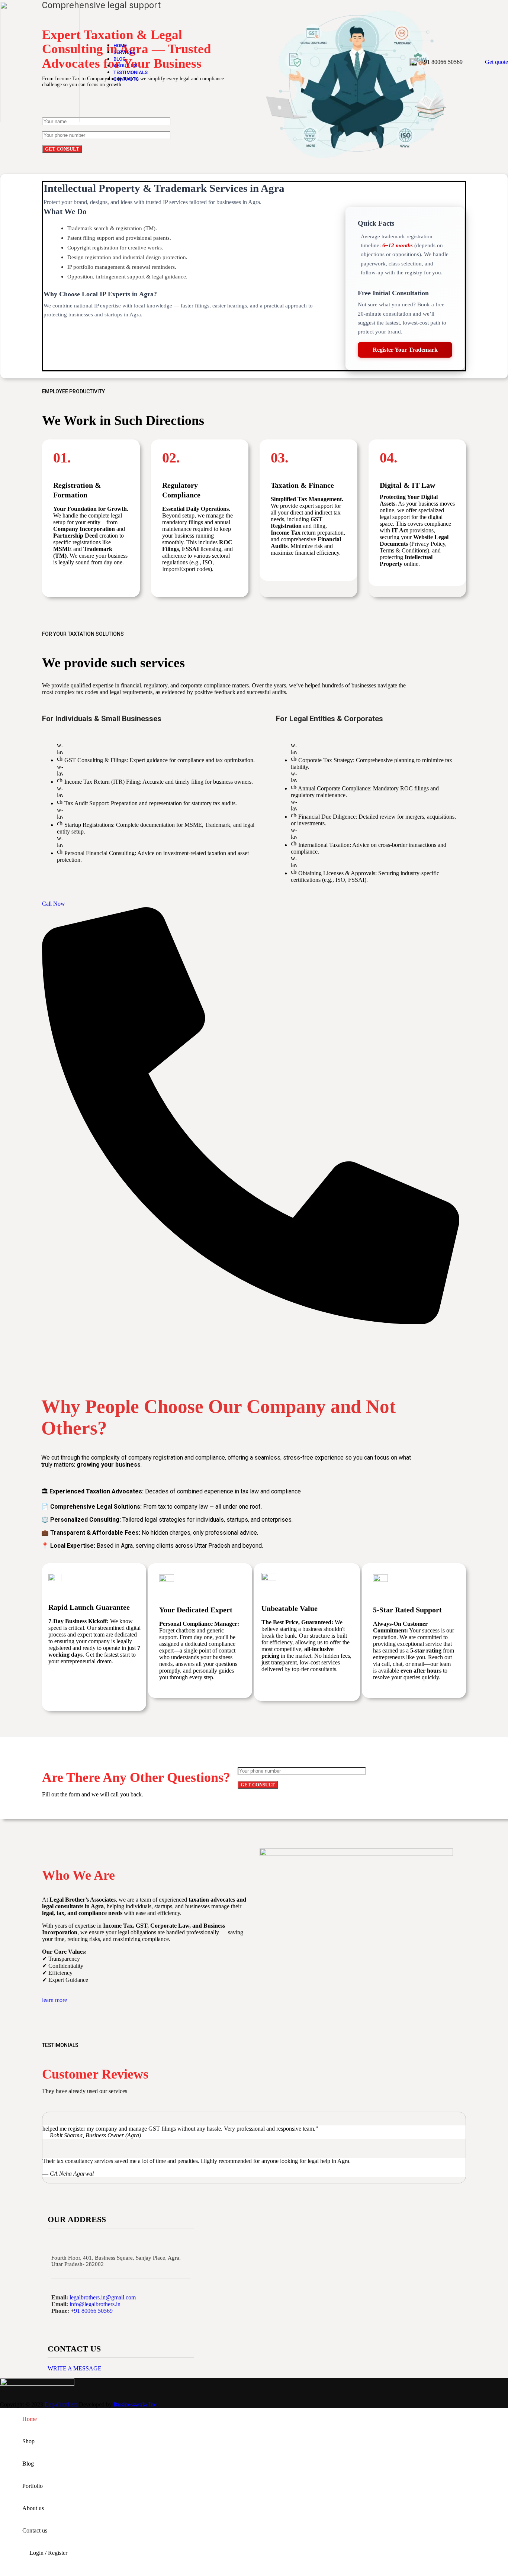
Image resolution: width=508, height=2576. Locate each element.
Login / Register (48, 2553)
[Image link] (37, 2384)
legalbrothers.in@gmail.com (103, 2297)
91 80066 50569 (93, 2311)
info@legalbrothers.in (95, 2304)
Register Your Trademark (405, 350)
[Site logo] (40, 120)
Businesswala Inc (135, 2404)
